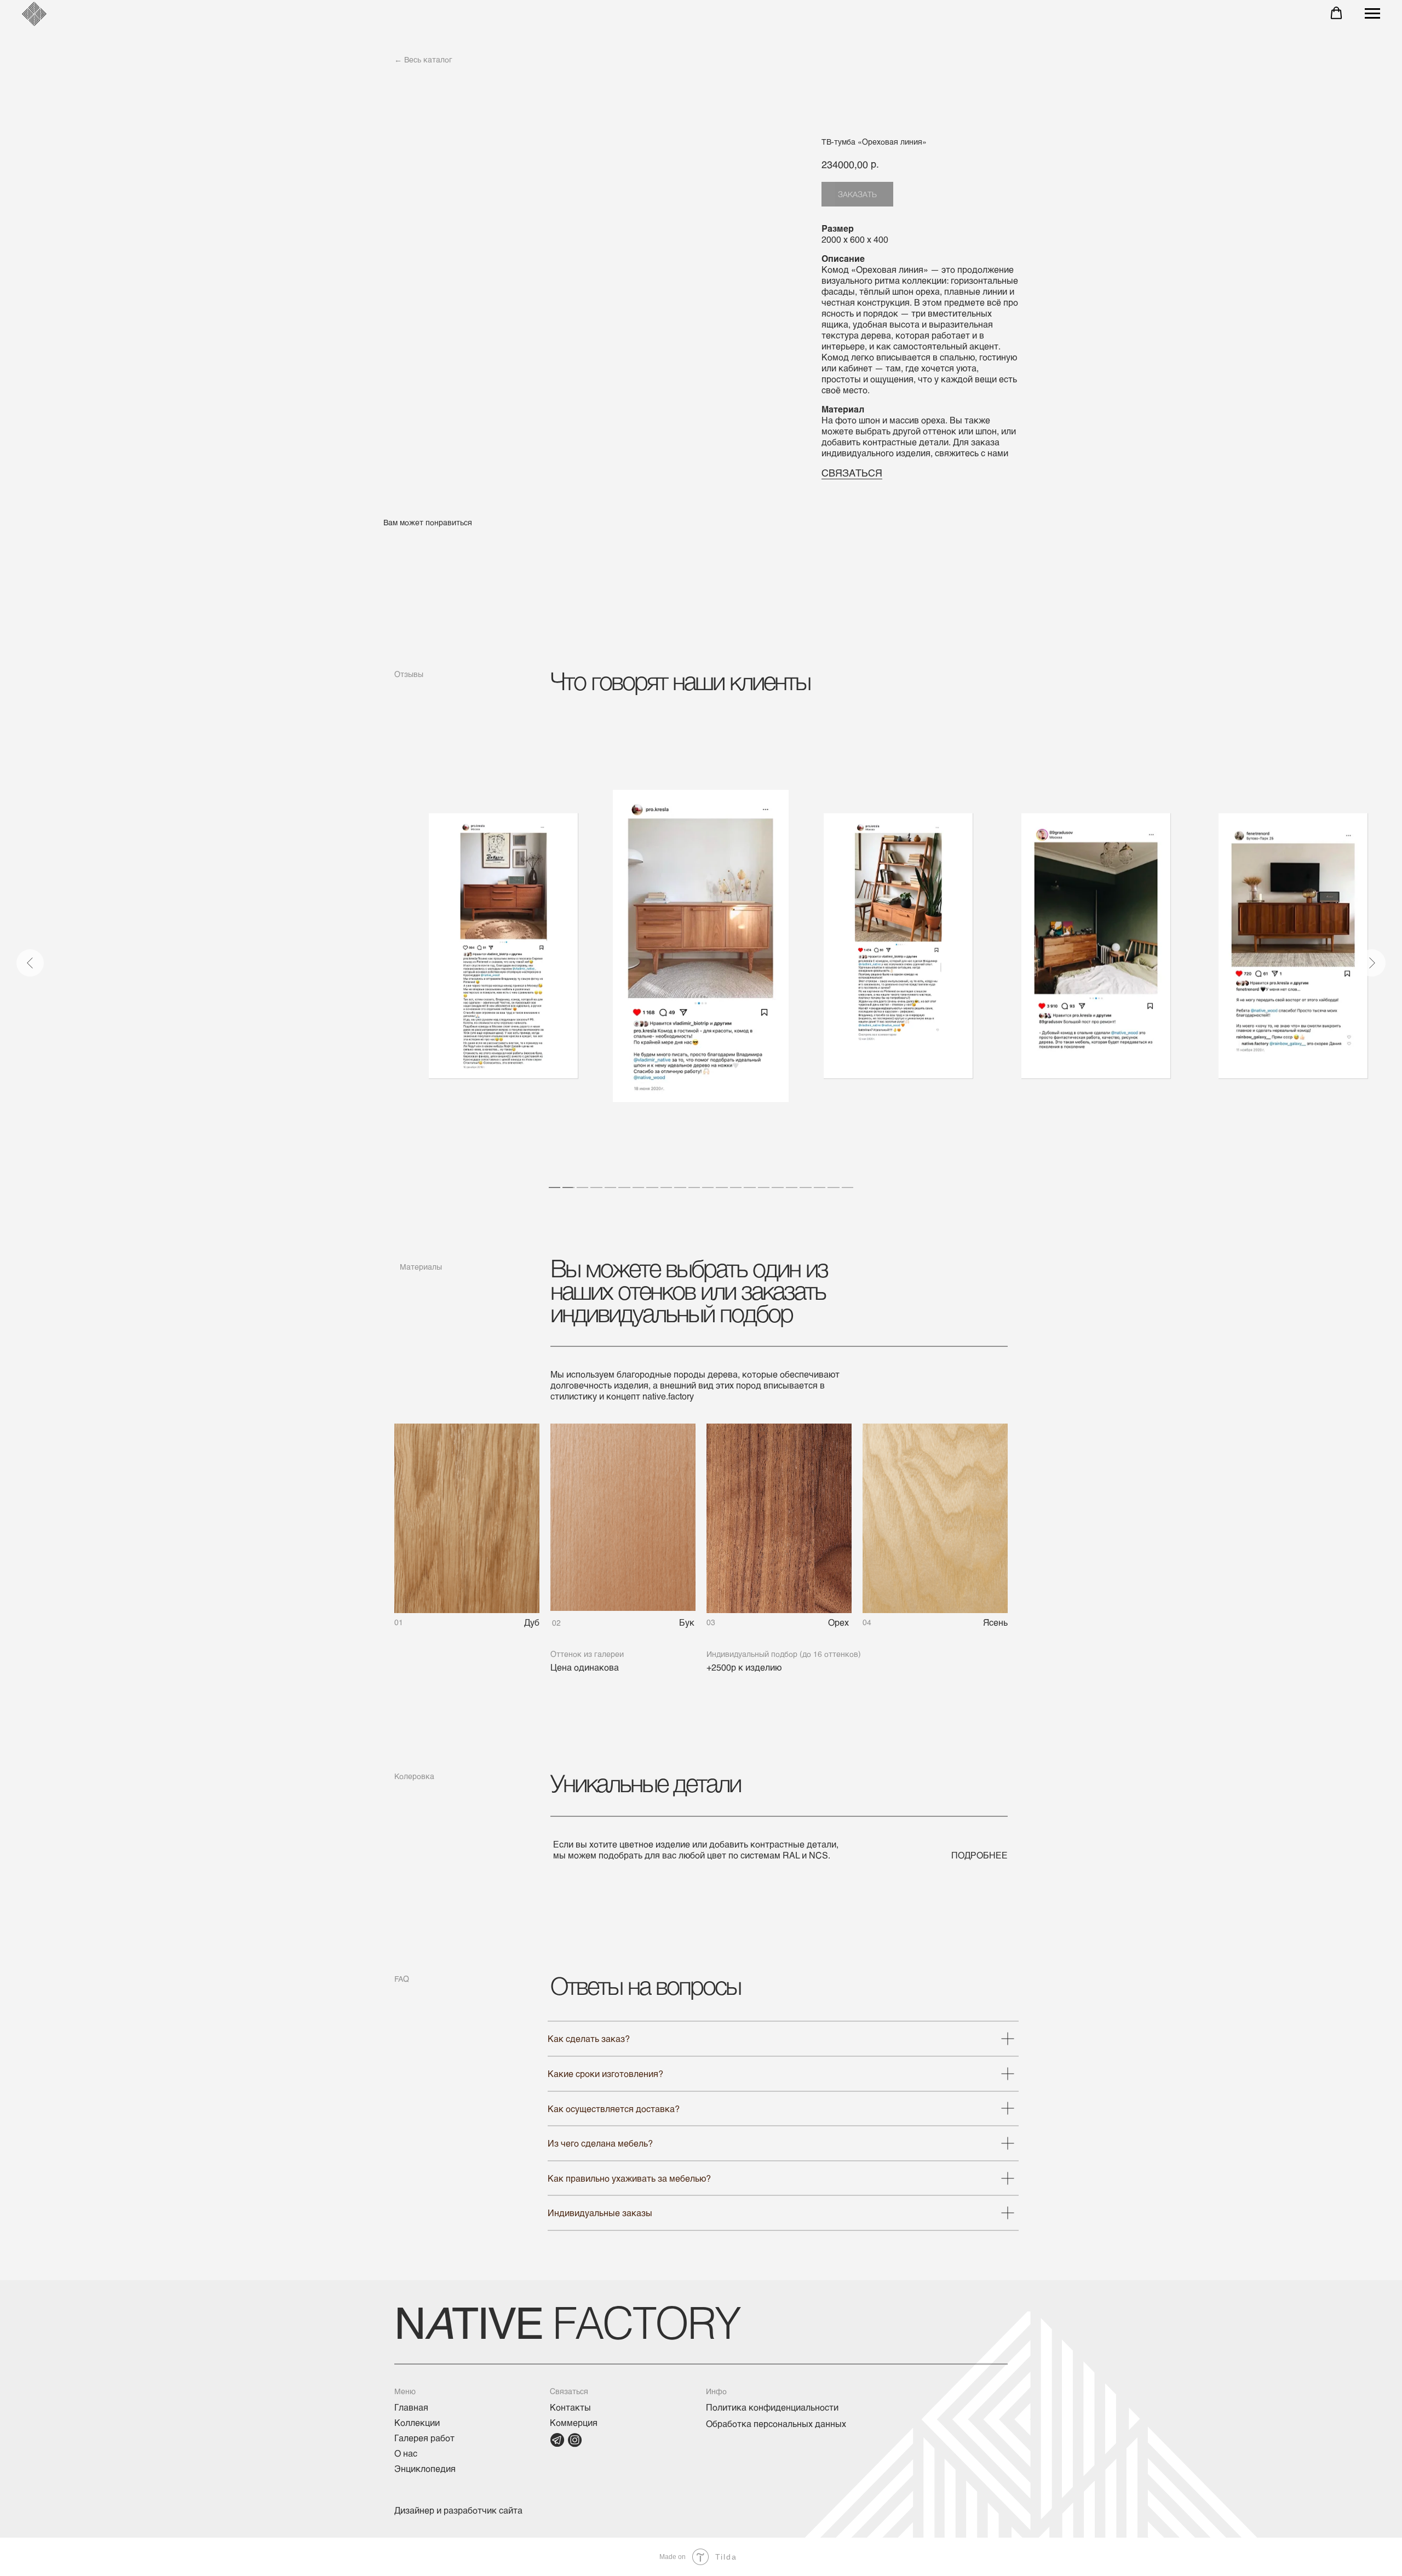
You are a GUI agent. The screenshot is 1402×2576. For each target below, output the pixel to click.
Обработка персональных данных (776, 2423)
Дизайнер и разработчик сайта (458, 2510)
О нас (406, 2453)
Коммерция (574, 2422)
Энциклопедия (425, 2468)
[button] (1336, 13)
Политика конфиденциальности (772, 2407)
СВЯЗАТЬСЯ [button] (852, 473)
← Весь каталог (423, 59)
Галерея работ (424, 2438)
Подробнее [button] (979, 1855)
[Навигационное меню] (1372, 14)
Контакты (570, 2407)
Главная (411, 2407)
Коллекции (417, 2422)
